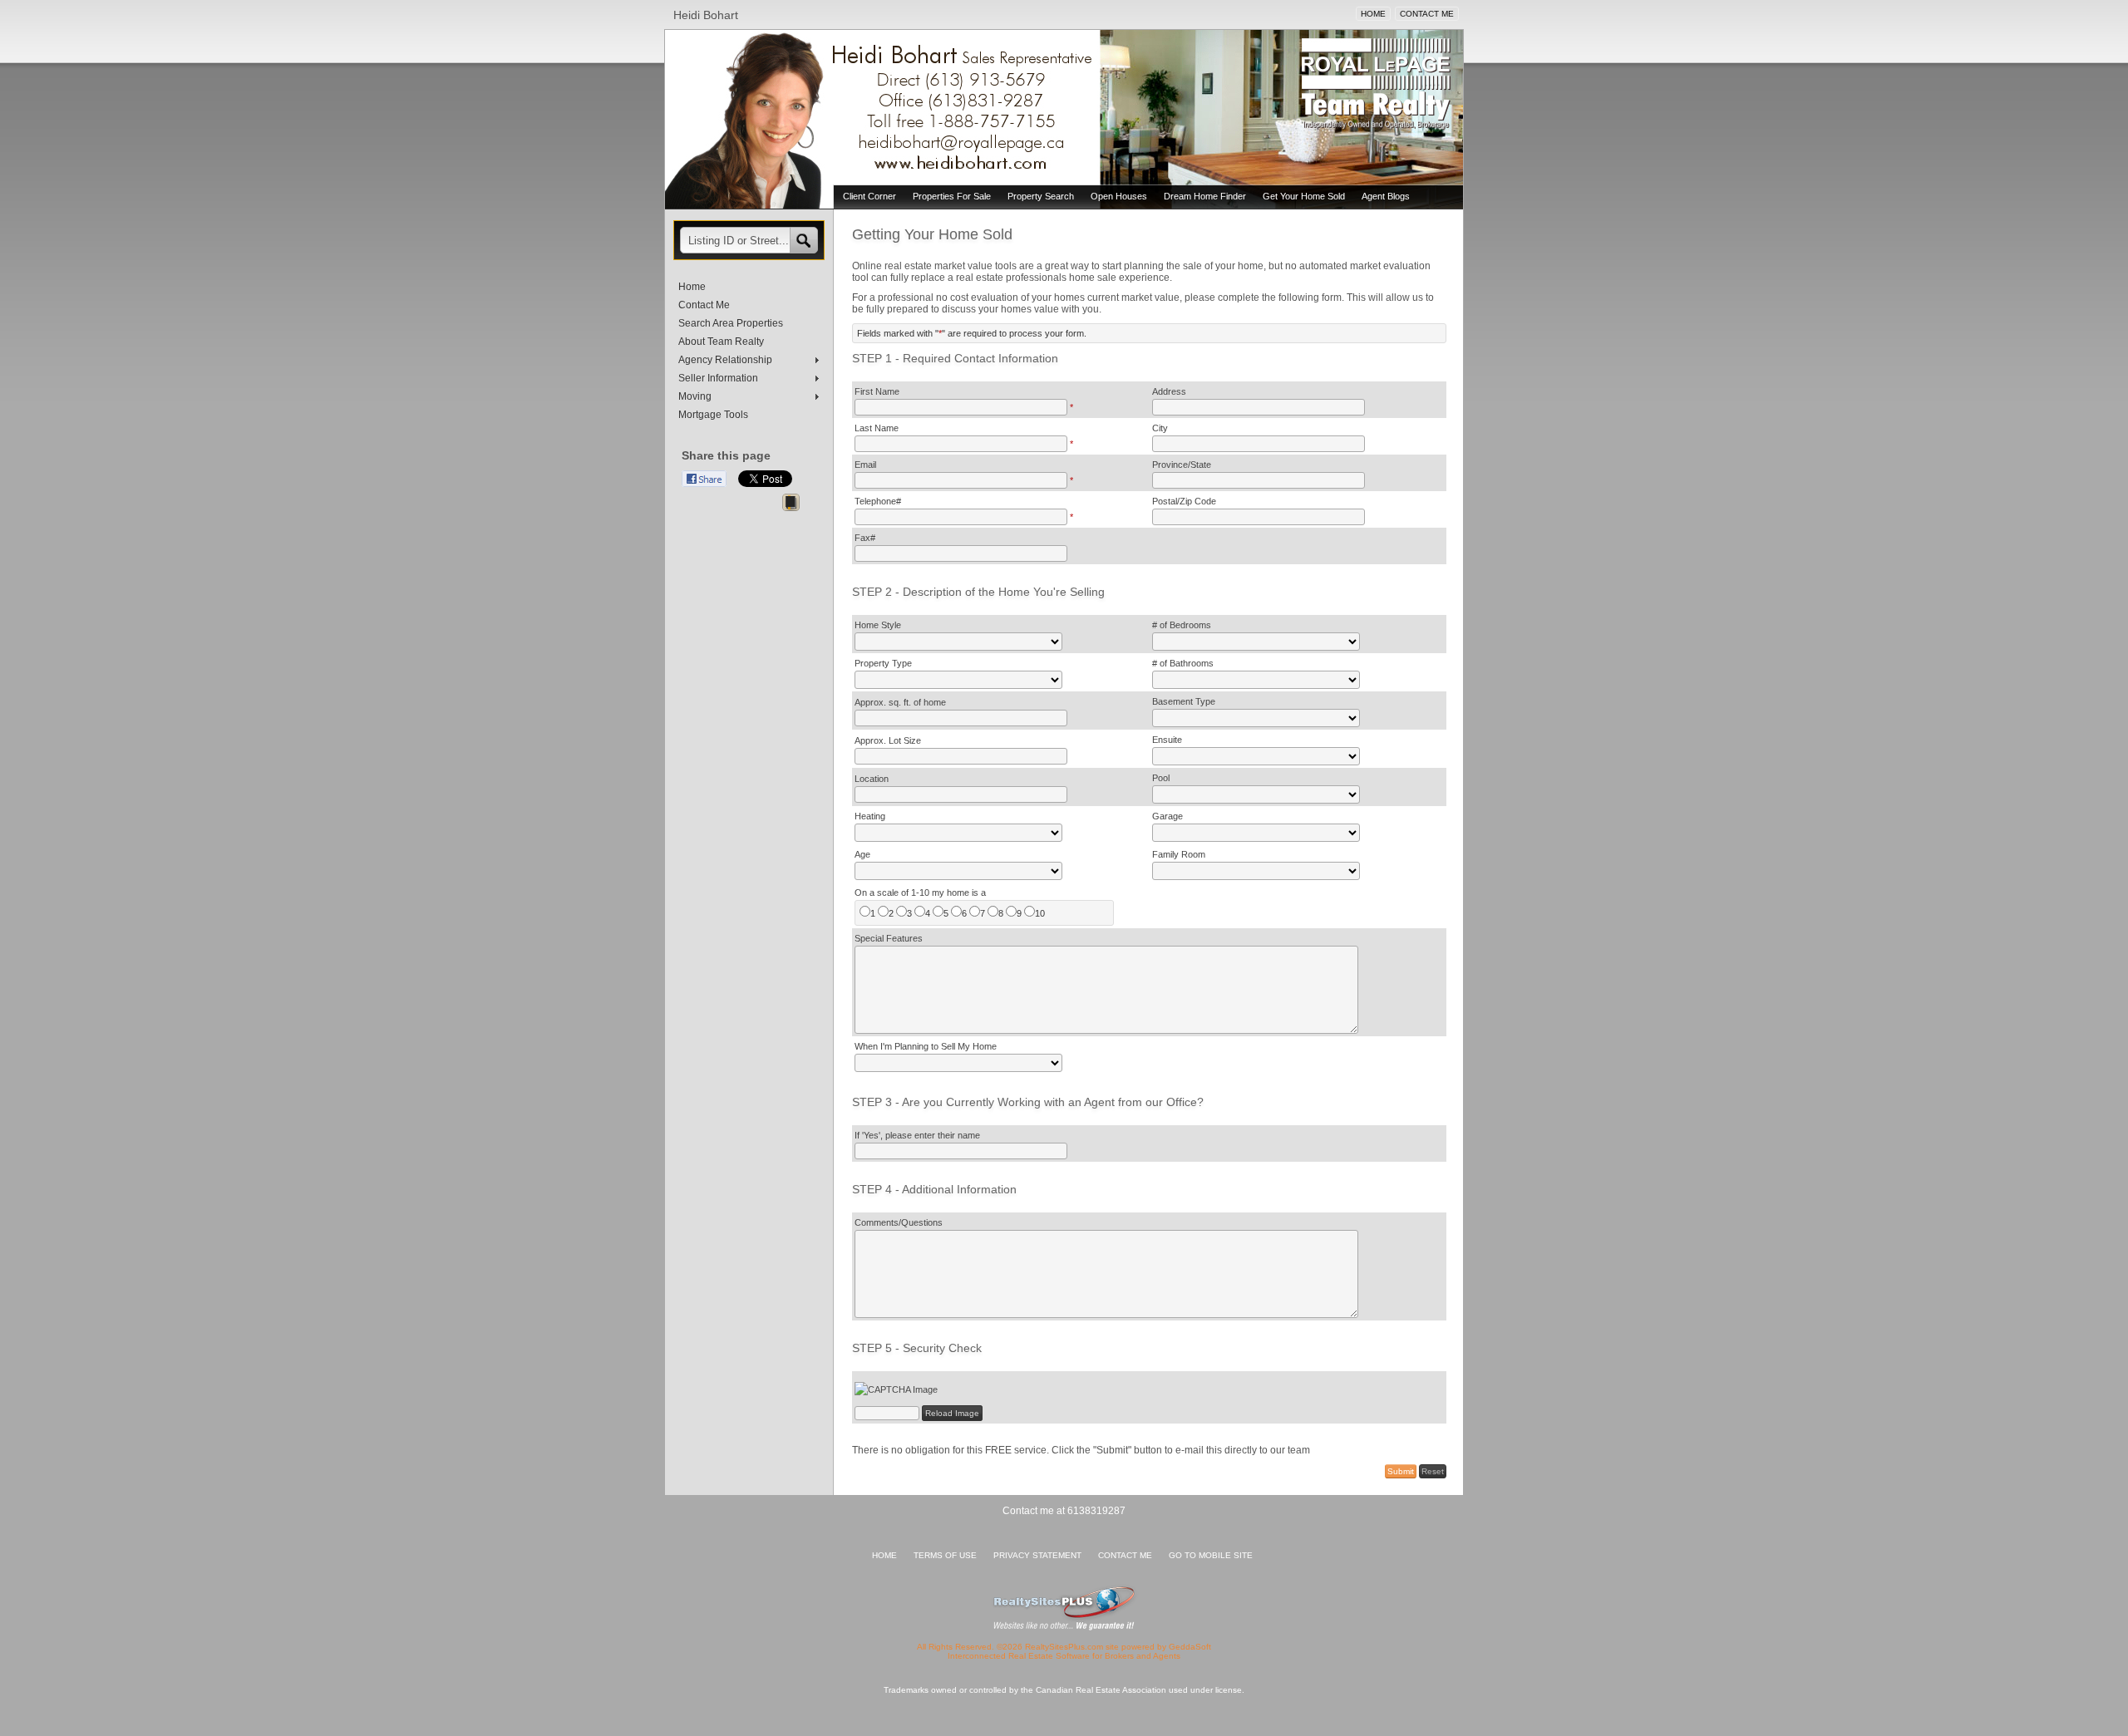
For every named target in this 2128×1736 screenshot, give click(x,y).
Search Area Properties (731, 323)
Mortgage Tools (713, 415)
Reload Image (952, 1413)
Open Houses (1119, 196)
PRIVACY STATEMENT (1037, 1555)
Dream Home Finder (1205, 196)
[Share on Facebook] (704, 479)
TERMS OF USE (945, 1555)
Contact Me (704, 305)
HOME (1373, 14)
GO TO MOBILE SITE (1211, 1555)
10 (1040, 913)
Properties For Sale (952, 196)
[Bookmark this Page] (791, 505)
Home (692, 287)
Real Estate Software (1049, 1656)
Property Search (1041, 196)
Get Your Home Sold (1304, 196)
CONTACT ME (1427, 14)
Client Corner (869, 196)
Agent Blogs (1386, 196)
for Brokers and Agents (1136, 1656)
